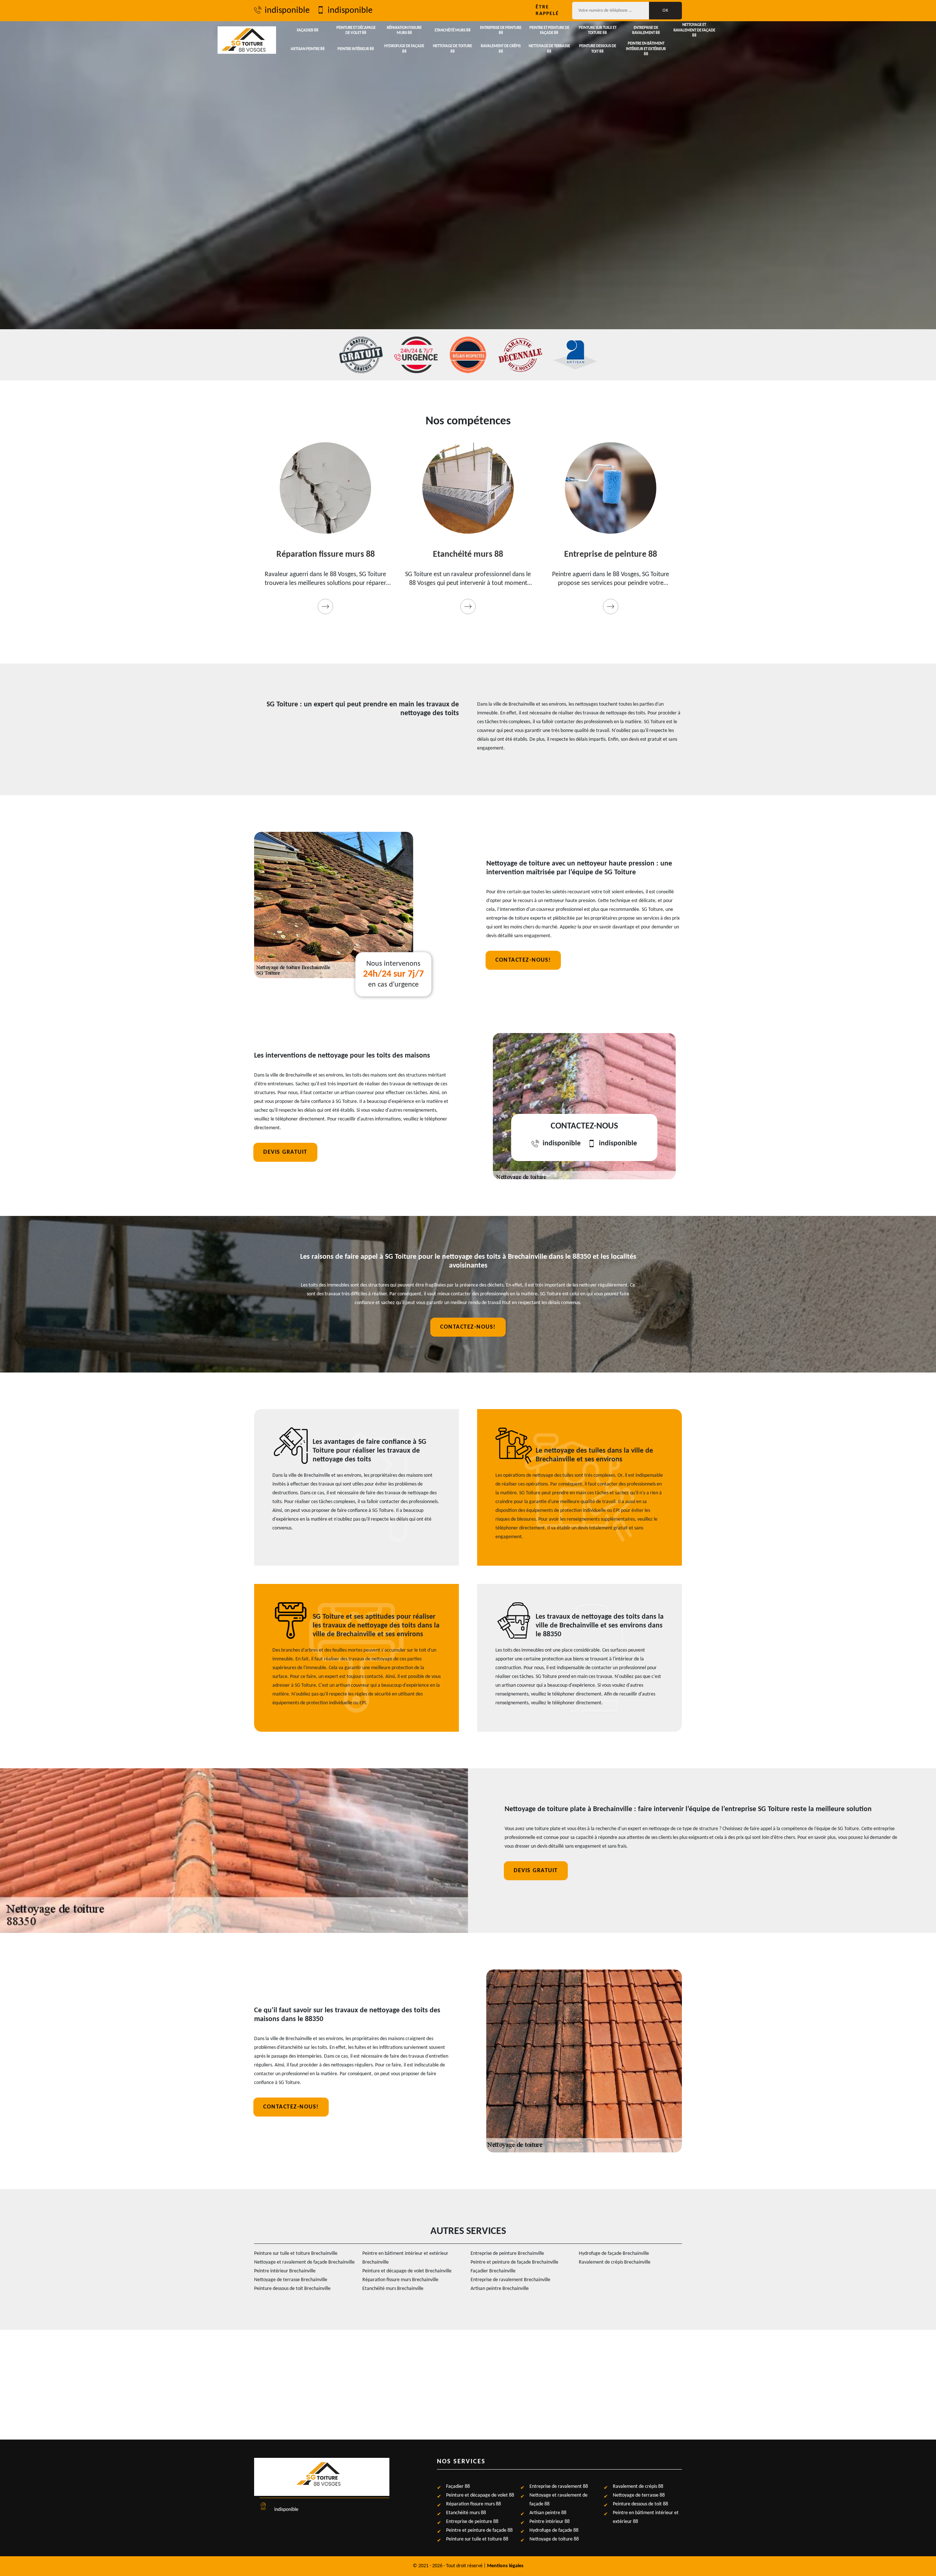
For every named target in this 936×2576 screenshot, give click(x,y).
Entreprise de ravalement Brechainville (510, 2280)
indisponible (287, 11)
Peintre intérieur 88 (356, 49)
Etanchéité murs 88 (453, 31)
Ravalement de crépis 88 (501, 49)
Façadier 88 (308, 31)
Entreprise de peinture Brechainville (507, 2254)
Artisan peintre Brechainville (500, 2289)
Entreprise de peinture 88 (501, 31)
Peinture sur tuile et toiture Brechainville (296, 2254)
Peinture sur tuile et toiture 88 (598, 31)
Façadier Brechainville (493, 2271)
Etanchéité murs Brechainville (393, 2289)
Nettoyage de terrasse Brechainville (291, 2280)
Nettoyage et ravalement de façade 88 (694, 30)
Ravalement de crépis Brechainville (615, 2262)
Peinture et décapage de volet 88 (356, 31)
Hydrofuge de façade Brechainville (614, 2254)
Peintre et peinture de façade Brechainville (514, 2262)
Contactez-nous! (523, 960)
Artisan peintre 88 (308, 49)
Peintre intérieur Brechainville (285, 2271)
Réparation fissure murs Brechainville (400, 2280)
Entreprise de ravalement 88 (646, 31)
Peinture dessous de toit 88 (598, 49)
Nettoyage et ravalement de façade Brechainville (304, 2262)
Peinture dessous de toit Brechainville (292, 2289)
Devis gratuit (285, 1152)
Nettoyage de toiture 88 (452, 49)
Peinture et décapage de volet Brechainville (407, 2271)
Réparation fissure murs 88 (404, 31)
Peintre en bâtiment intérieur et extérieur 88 (646, 49)
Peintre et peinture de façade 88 (549, 31)
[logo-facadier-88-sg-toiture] (247, 40)
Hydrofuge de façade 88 (404, 49)
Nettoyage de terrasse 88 (549, 49)
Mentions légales (505, 2566)
